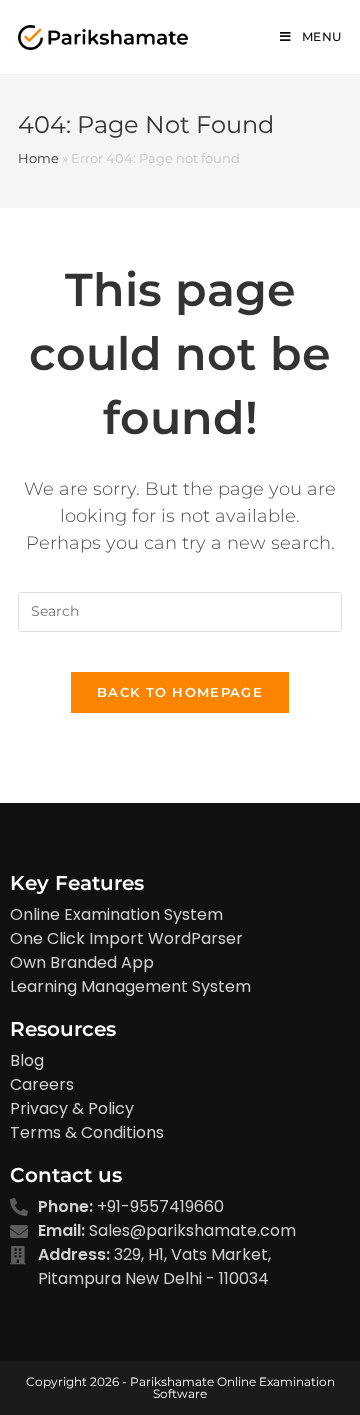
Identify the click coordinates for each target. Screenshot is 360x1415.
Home (38, 158)
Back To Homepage (180, 692)
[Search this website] (180, 610)
